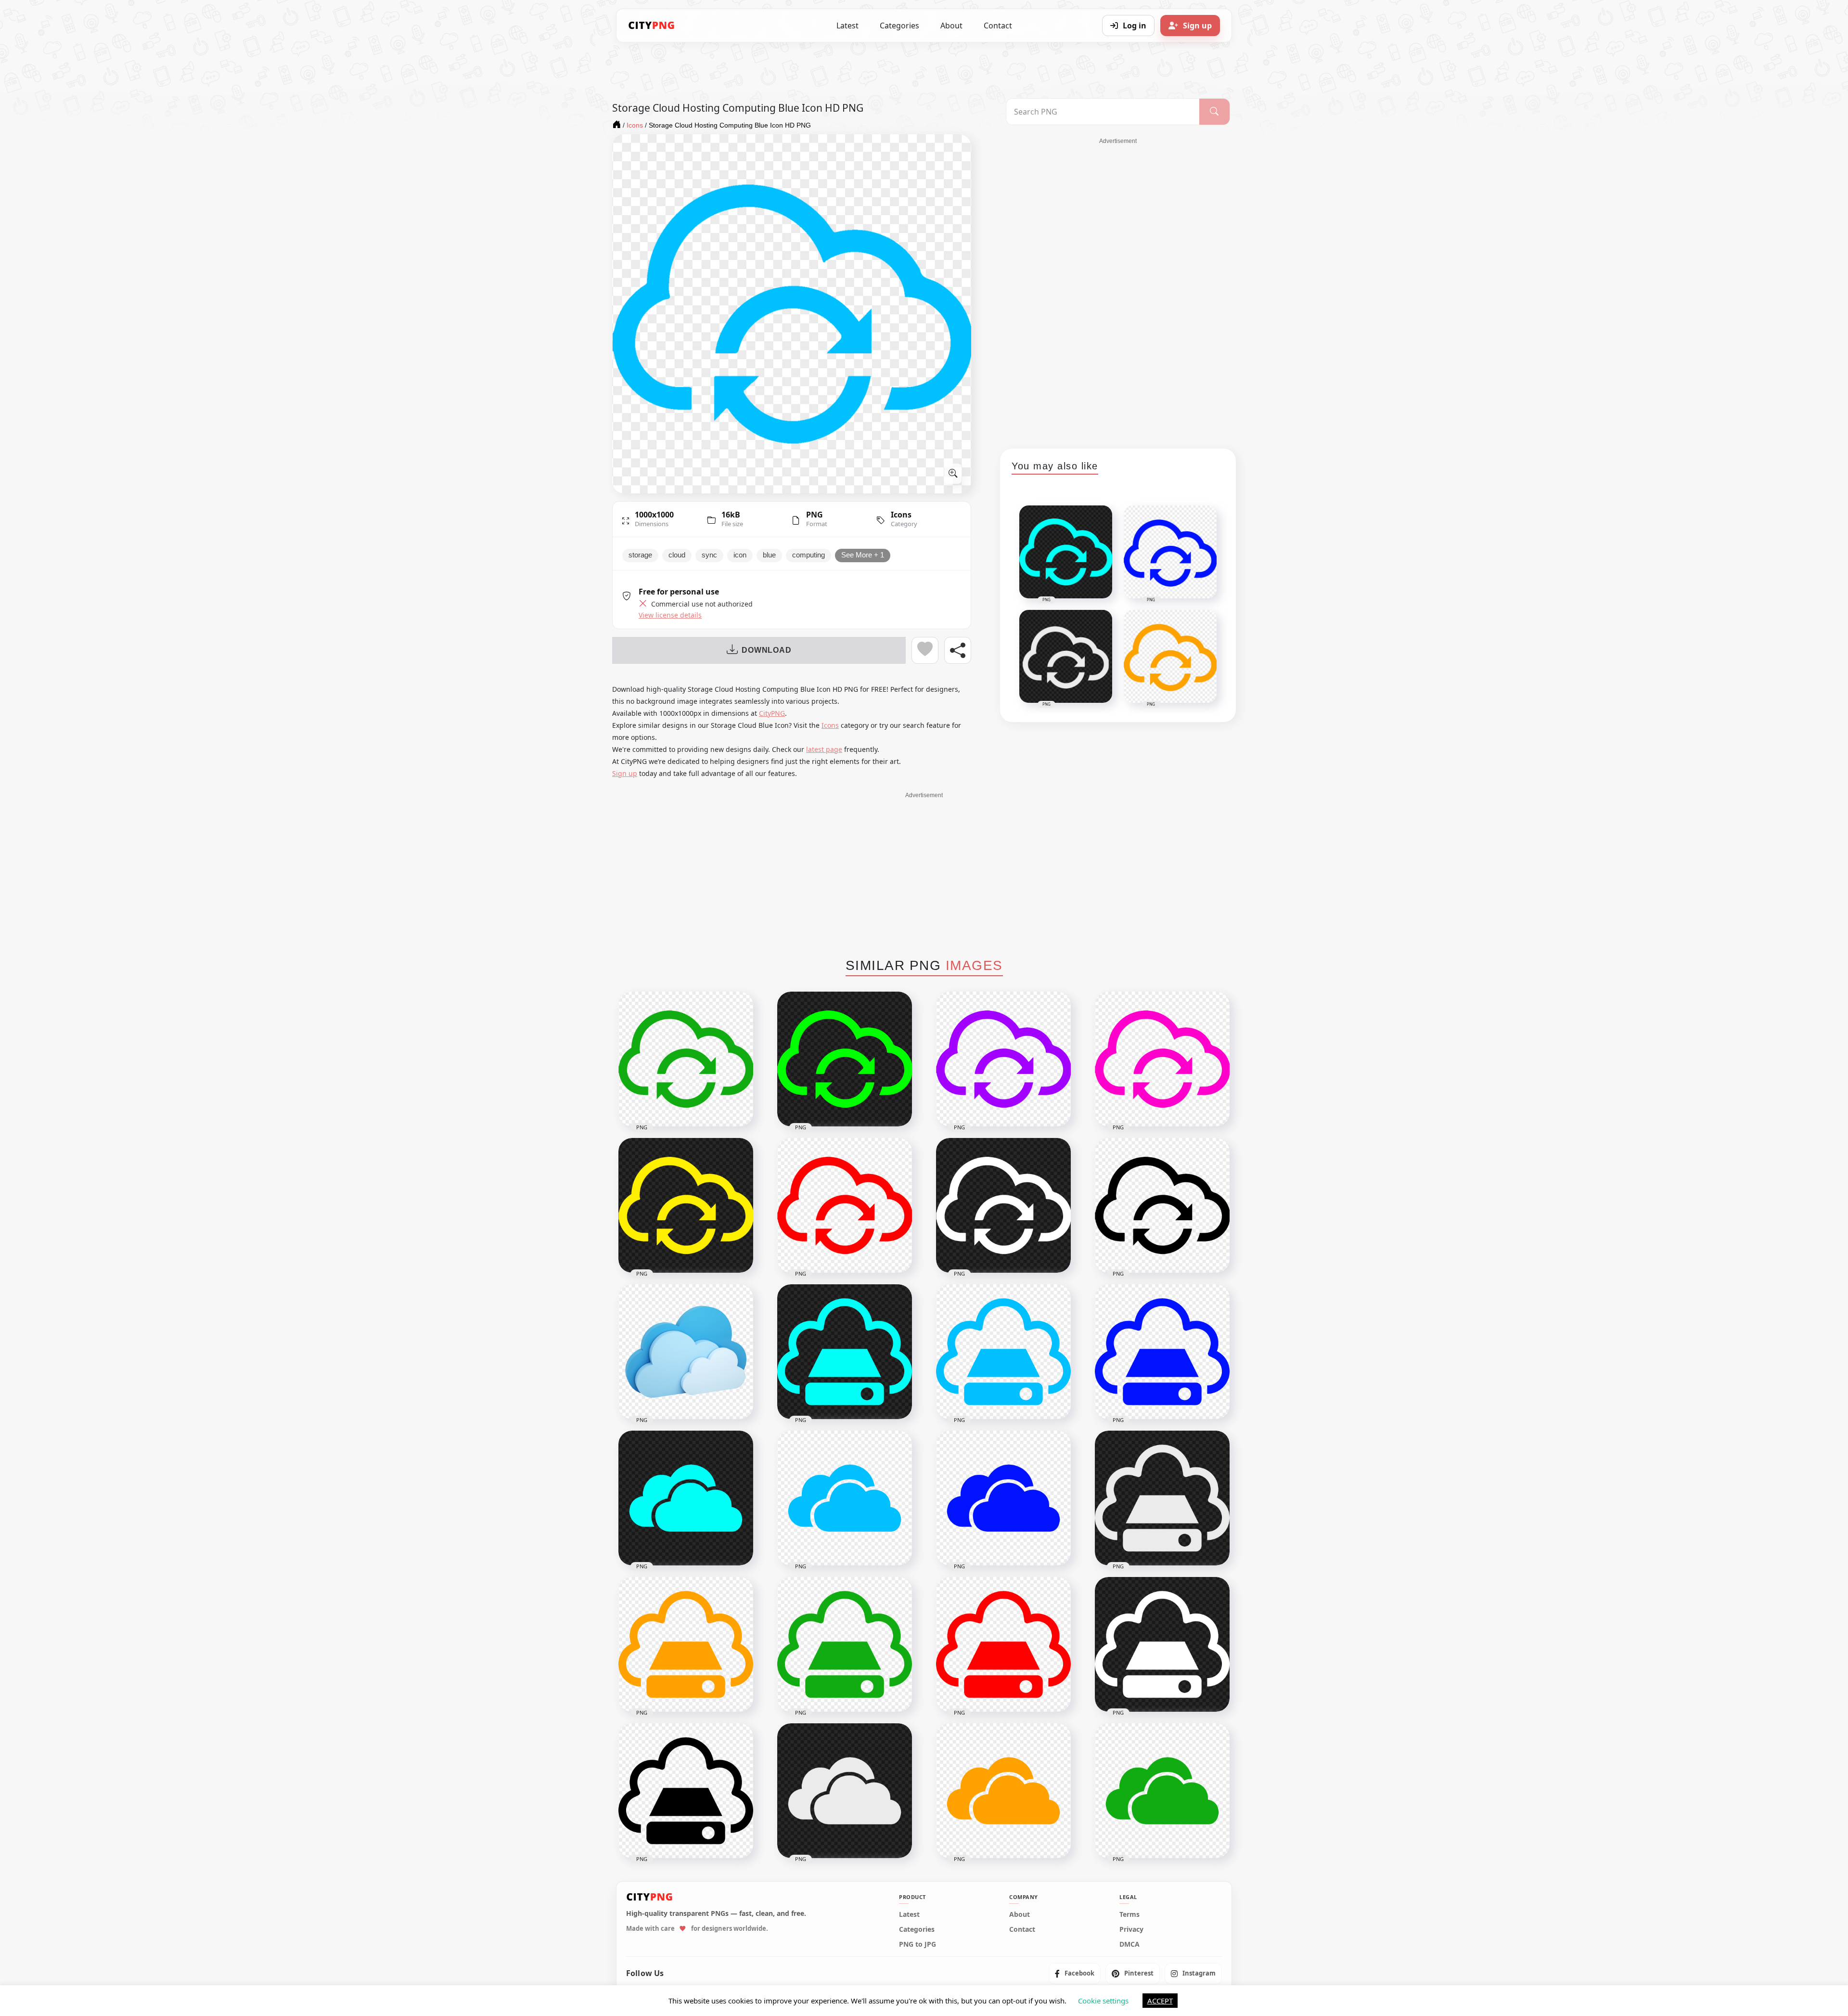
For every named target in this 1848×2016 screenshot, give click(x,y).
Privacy (1131, 1930)
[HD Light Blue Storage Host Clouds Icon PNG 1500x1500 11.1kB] (686, 1498)
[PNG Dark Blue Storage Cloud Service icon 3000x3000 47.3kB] (1162, 1352)
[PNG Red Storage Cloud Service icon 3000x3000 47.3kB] (1003, 1644)
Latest (847, 26)
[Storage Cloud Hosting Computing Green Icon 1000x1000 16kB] (686, 1059)
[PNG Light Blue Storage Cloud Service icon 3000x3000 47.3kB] (845, 1352)
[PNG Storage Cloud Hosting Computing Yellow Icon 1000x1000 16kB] (686, 1205)
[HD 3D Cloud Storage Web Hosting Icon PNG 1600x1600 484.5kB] (686, 1352)
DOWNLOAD (766, 650)
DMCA (1129, 1945)
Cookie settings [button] (1103, 2001)
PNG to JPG (918, 1945)
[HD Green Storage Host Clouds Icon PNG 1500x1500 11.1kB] (1162, 1791)
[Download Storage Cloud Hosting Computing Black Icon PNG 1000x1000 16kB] (1162, 1205)
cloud (677, 555)
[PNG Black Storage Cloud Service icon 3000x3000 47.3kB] (686, 1791)
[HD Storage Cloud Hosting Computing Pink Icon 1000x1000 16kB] (1162, 1059)
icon (740, 555)
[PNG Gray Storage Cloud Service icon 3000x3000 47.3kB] (1162, 1498)
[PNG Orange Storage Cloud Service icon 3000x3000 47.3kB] (686, 1644)
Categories (899, 26)
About (951, 26)
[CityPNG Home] (652, 26)
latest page (824, 749)
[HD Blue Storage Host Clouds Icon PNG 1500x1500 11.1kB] (845, 1498)
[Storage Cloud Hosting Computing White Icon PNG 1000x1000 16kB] (1003, 1205)
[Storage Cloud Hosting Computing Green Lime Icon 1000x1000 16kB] (845, 1059)
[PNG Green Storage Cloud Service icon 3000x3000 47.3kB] (845, 1644)
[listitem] (1075, 1974)
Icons (901, 515)
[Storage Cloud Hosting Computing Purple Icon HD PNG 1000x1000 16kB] (1003, 1059)
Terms (1129, 1915)
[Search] (1214, 112)
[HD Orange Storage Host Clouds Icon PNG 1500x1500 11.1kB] (1003, 1791)
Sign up (625, 773)
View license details (670, 615)
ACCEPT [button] (1160, 2001)
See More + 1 (863, 555)
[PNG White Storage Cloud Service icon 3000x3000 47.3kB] (1162, 1644)
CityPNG (772, 713)
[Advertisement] (1118, 290)
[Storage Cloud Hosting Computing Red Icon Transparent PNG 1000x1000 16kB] (845, 1205)
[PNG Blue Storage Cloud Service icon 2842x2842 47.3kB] (1003, 1352)
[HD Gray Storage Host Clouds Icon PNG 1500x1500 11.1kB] (845, 1791)
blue (769, 555)
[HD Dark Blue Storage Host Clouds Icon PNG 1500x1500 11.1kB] (1003, 1498)
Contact (998, 26)
